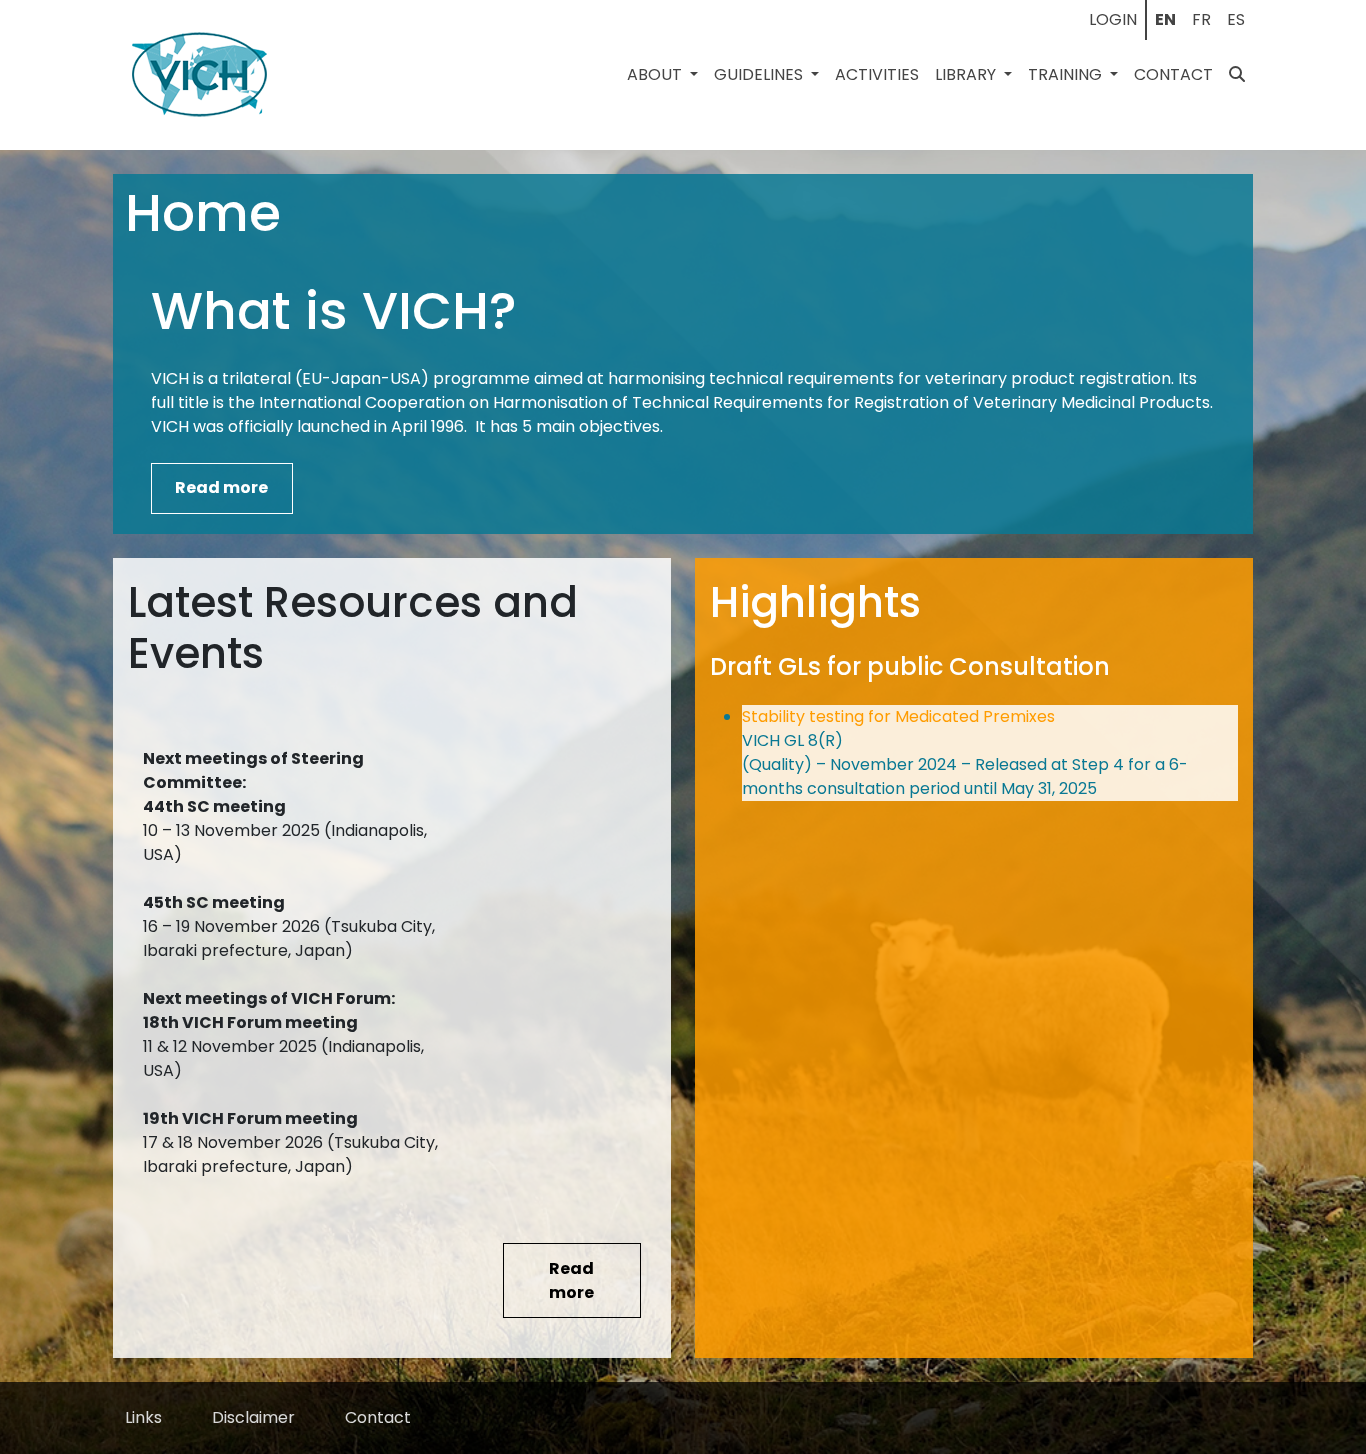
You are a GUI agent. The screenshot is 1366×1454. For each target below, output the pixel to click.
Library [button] (967, 74)
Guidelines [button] (760, 74)
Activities (877, 74)
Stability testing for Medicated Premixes (898, 716)
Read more (221, 487)
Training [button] (1067, 74)
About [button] (656, 74)
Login (1113, 19)
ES (1236, 19)
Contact (1173, 74)
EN (1165, 19)
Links (143, 1417)
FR (1201, 19)
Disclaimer (253, 1417)
